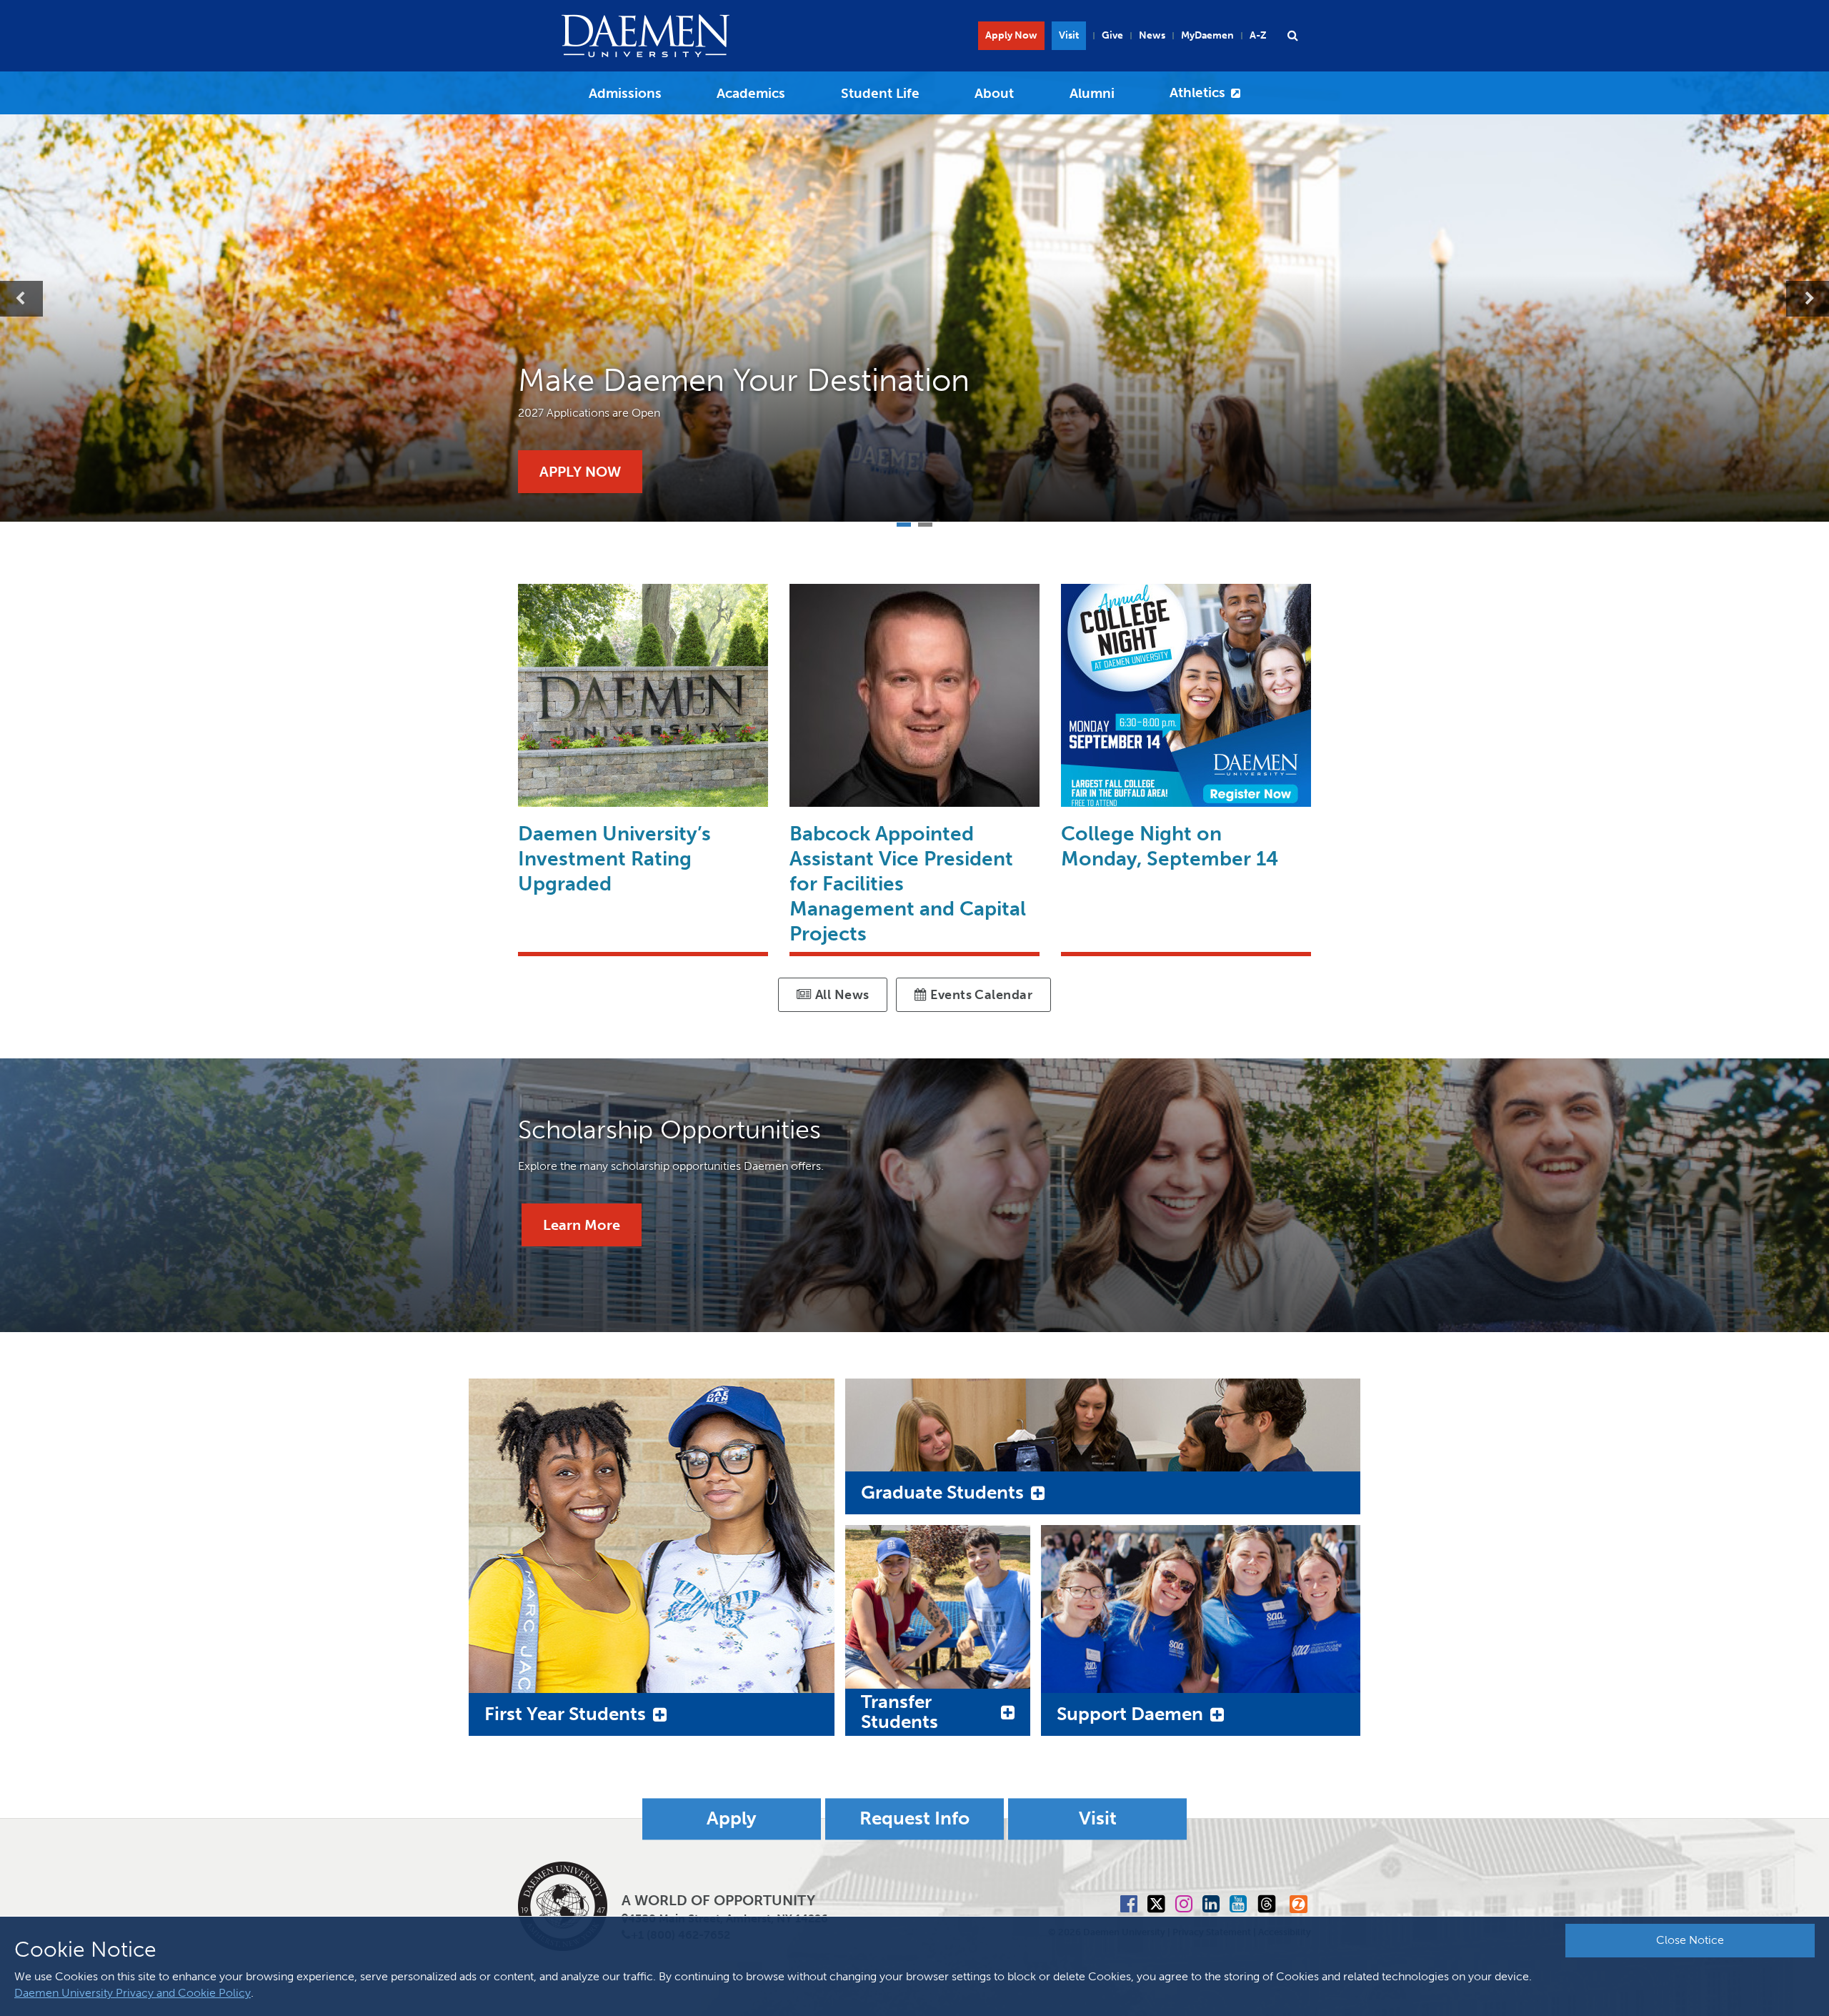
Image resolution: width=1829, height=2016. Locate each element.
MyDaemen (1207, 35)
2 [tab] (925, 523)
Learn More (582, 1225)
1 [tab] (904, 523)
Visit (1069, 35)
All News (840, 995)
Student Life (880, 93)
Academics (751, 93)
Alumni (1092, 93)
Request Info (914, 1819)
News (1152, 35)
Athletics (1197, 93)
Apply (732, 1819)
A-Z (1258, 35)
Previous (21, 299)
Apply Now (1011, 35)
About (994, 93)
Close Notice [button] (1690, 1940)
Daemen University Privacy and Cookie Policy (133, 1993)
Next (1808, 299)
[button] (1292, 36)
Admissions (625, 93)
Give (1112, 35)
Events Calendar (980, 995)
